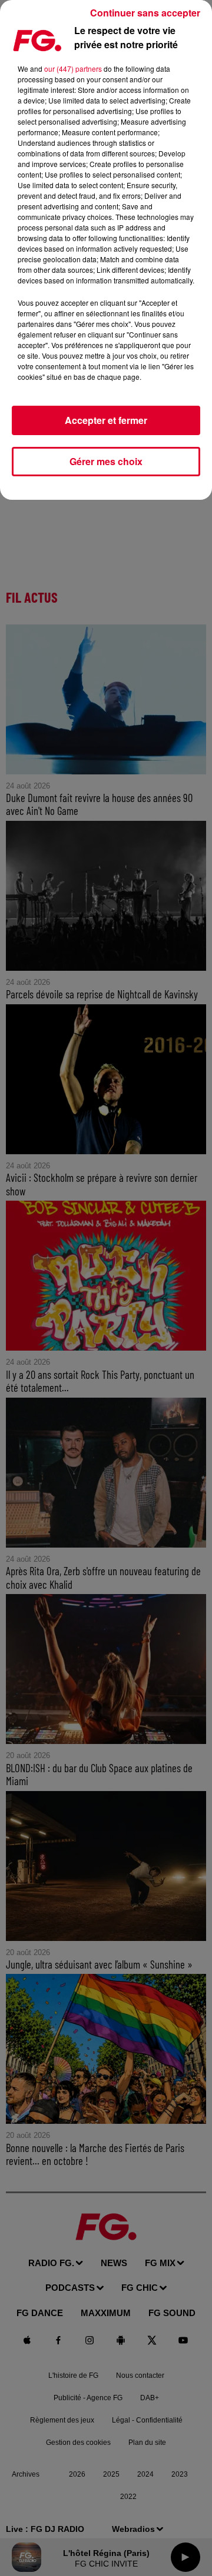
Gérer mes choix (106, 461)
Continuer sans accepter (145, 13)
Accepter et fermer (106, 420)
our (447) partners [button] (73, 69)
